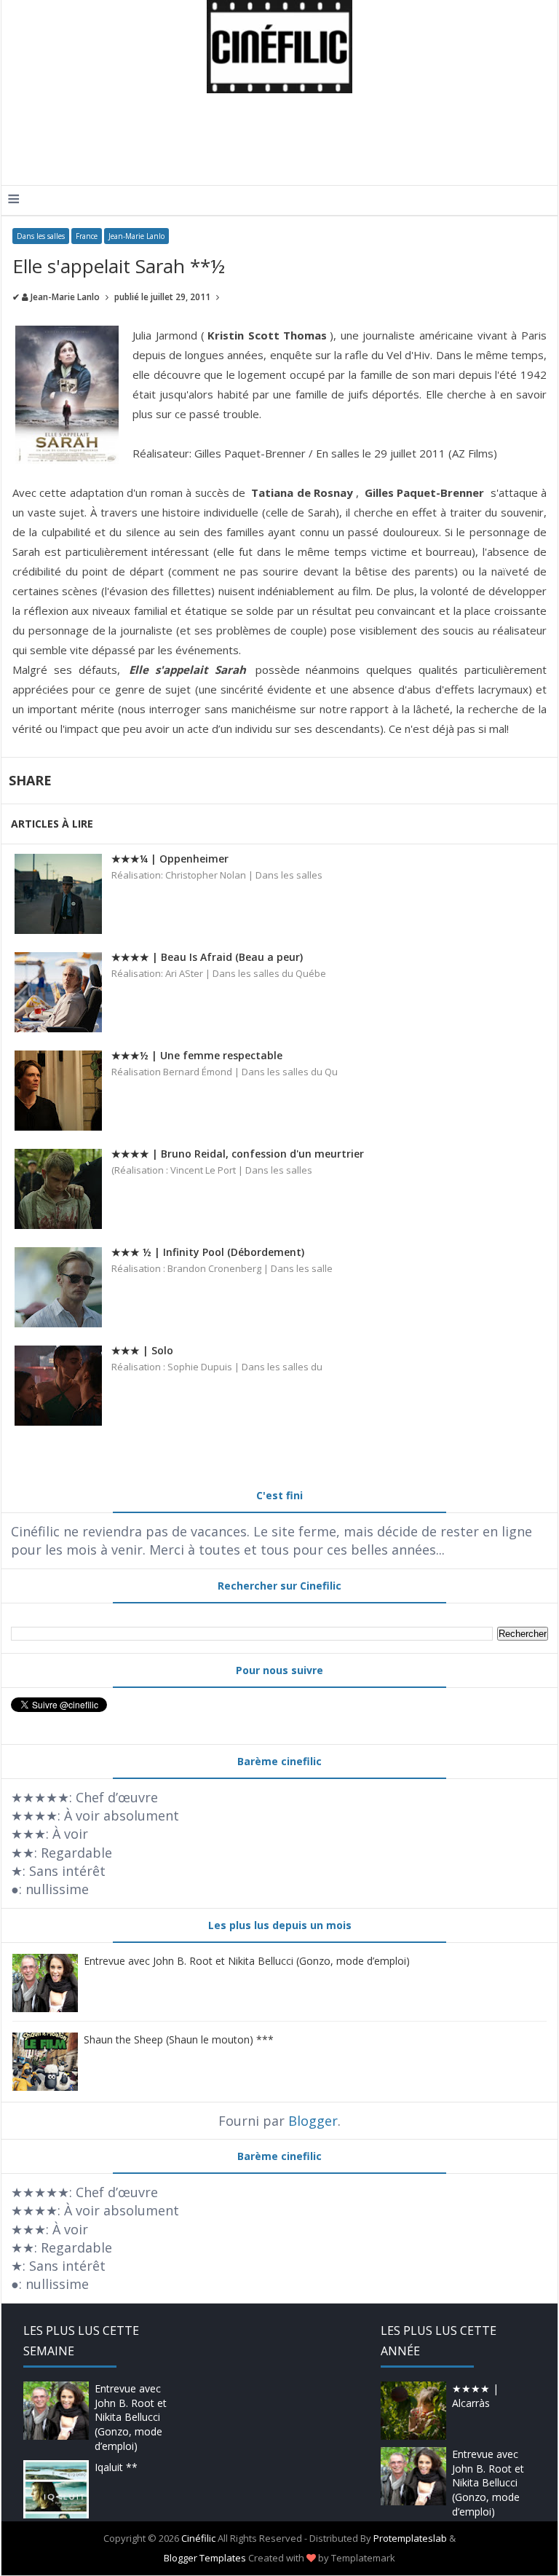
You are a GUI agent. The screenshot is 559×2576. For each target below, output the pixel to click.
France (87, 236)
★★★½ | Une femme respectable (197, 1055)
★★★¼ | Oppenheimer (170, 859)
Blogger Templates (205, 2558)
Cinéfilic (198, 2538)
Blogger (313, 2121)
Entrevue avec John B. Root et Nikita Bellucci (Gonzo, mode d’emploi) (247, 1961)
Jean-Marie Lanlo (136, 236)
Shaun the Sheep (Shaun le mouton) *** (179, 2039)
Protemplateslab (410, 2538)
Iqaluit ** (116, 2467)
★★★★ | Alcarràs (475, 2396)
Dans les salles (41, 236)
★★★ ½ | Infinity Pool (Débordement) (208, 1252)
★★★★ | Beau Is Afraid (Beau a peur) (207, 957)
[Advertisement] (274, 141)
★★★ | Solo (142, 1350)
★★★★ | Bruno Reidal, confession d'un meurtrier (238, 1154)
